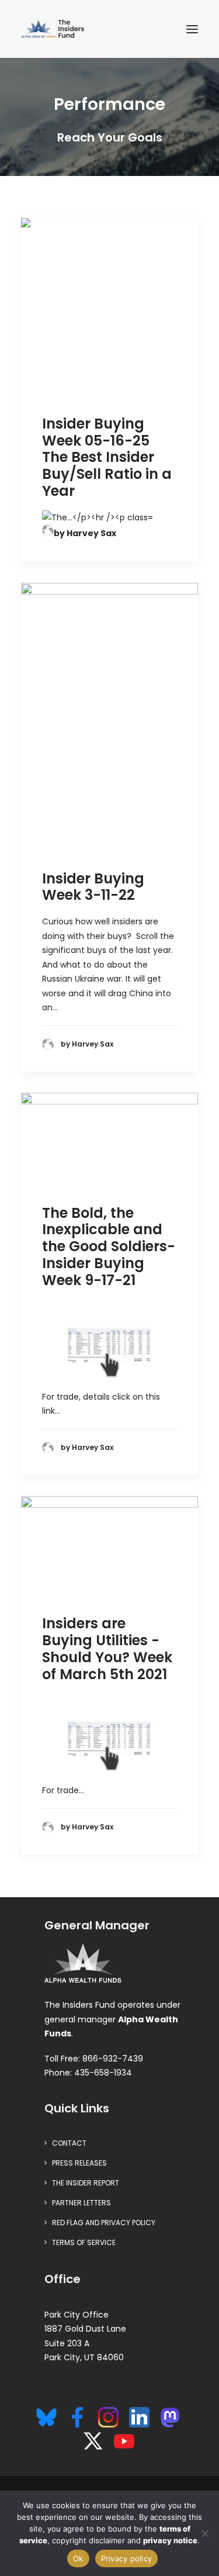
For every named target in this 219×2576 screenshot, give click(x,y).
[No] (204, 2533)
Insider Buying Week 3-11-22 (93, 887)
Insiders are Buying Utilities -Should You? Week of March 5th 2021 (107, 1648)
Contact (69, 2143)
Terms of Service (84, 2242)
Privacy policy (127, 2558)
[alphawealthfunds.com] (83, 1965)
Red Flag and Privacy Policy (104, 2223)
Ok (78, 2558)
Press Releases (79, 2163)
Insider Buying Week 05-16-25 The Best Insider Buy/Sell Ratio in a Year (107, 457)
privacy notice (170, 2540)
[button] (192, 29)
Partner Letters (81, 2203)
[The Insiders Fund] (54, 29)
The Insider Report (86, 2183)
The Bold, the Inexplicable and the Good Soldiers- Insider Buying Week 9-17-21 (109, 1246)
